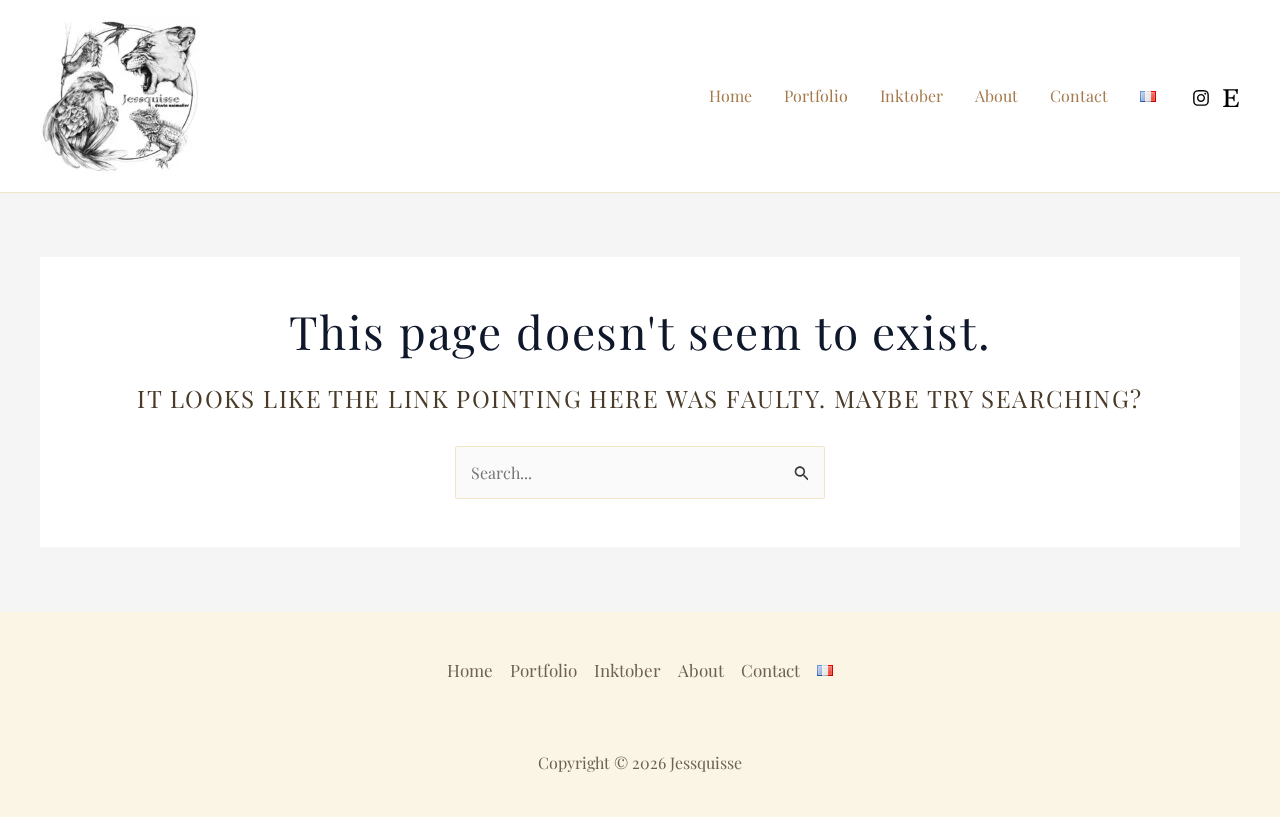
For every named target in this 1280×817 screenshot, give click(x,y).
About (996, 95)
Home (730, 95)
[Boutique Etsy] (1231, 98)
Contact (1079, 95)
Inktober (911, 95)
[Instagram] (1201, 98)
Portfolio (816, 95)
